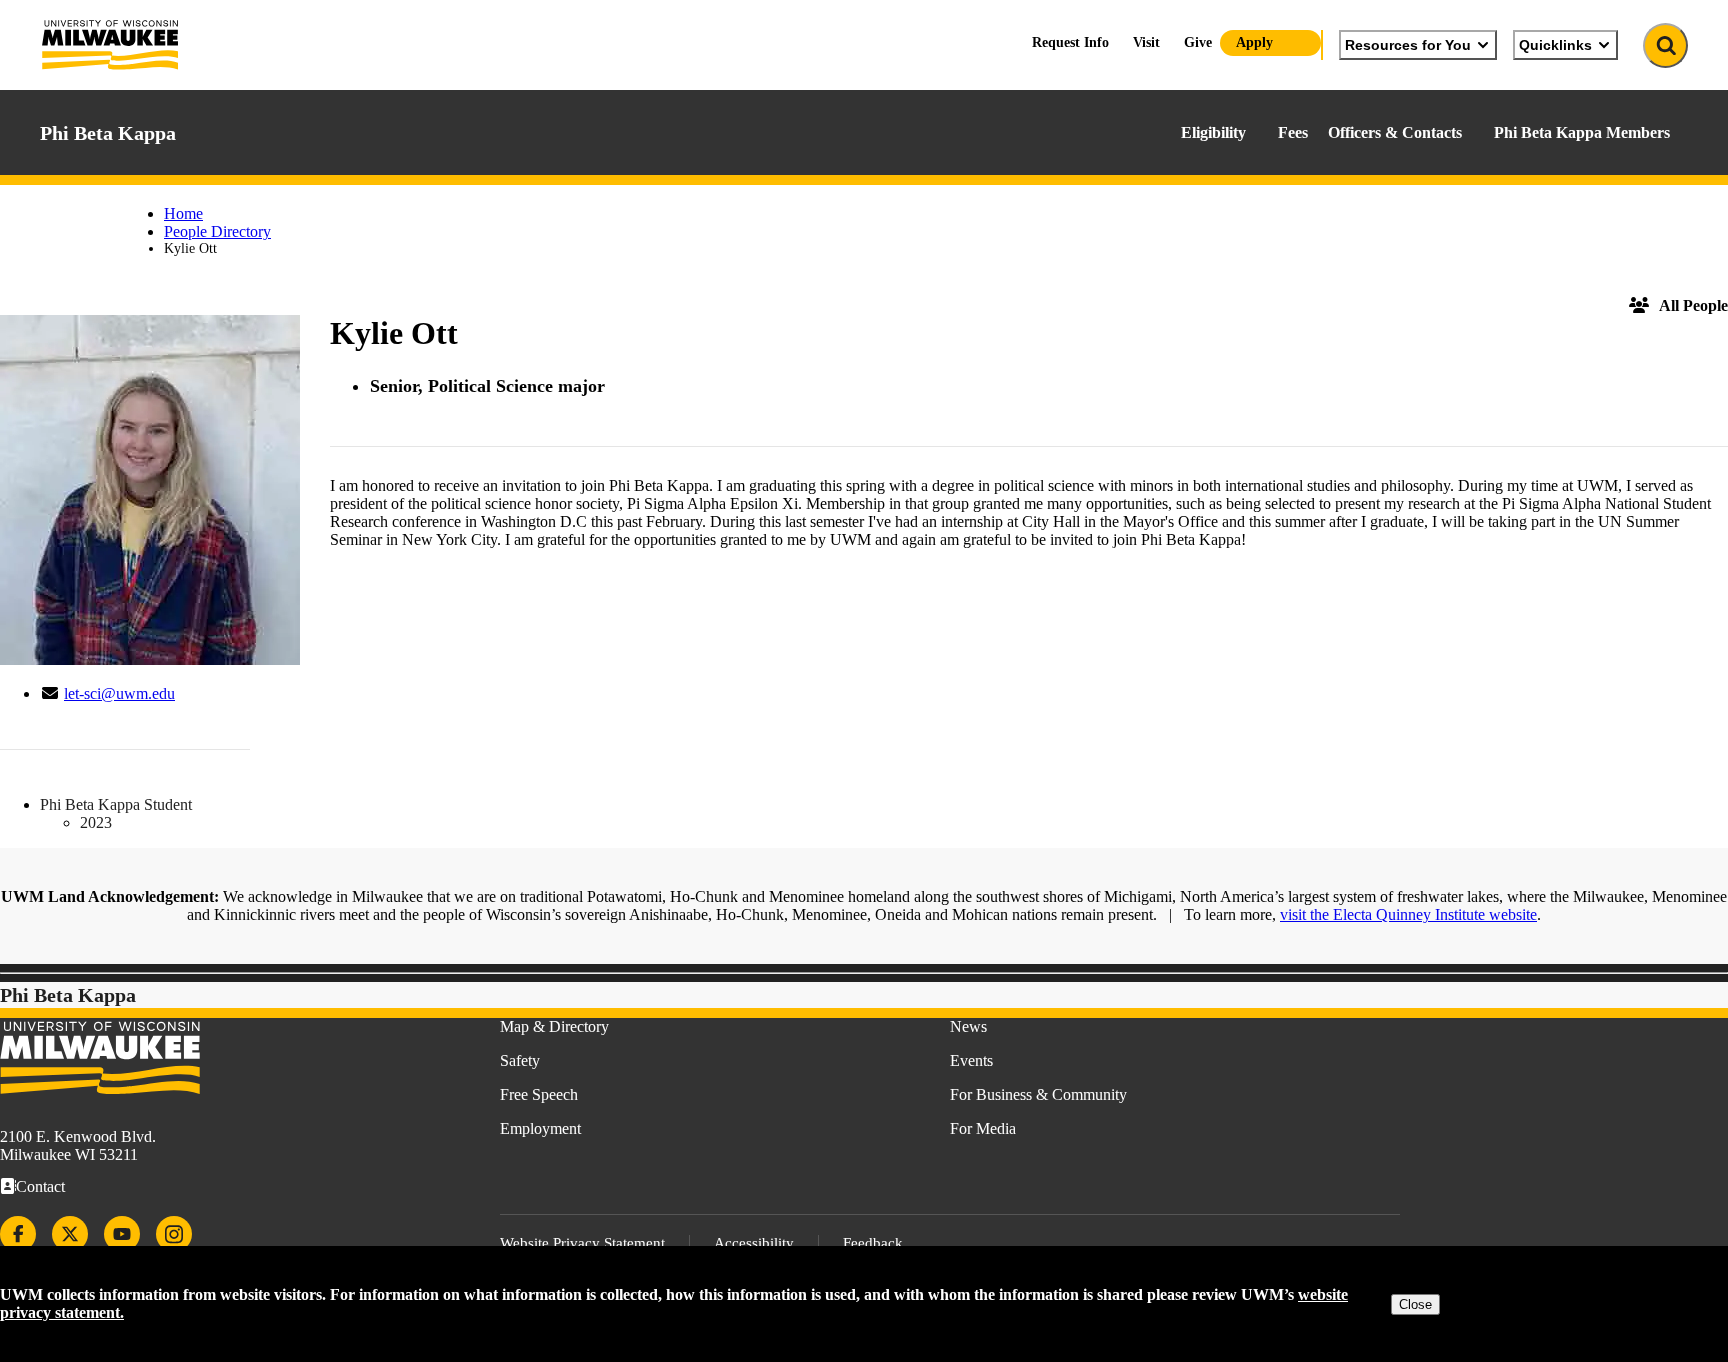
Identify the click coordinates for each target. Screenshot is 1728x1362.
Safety (520, 1060)
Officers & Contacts (1395, 132)
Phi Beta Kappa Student (116, 804)
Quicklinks (1555, 45)
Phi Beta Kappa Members (1582, 132)
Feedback (873, 1243)
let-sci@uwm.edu (119, 693)
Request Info (1070, 42)
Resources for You (1408, 45)
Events (971, 1060)
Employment (540, 1128)
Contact (40, 1186)
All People (1693, 305)
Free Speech (539, 1094)
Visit (1146, 42)
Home (183, 213)
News (968, 1026)
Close (1415, 1304)
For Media (983, 1128)
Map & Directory (554, 1026)
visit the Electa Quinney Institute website (1408, 914)
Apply (1254, 42)
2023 (96, 822)
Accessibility (754, 1243)
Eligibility (1213, 132)
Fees (1293, 132)
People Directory (217, 231)
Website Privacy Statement (582, 1243)
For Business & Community (1038, 1094)
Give (1198, 42)
